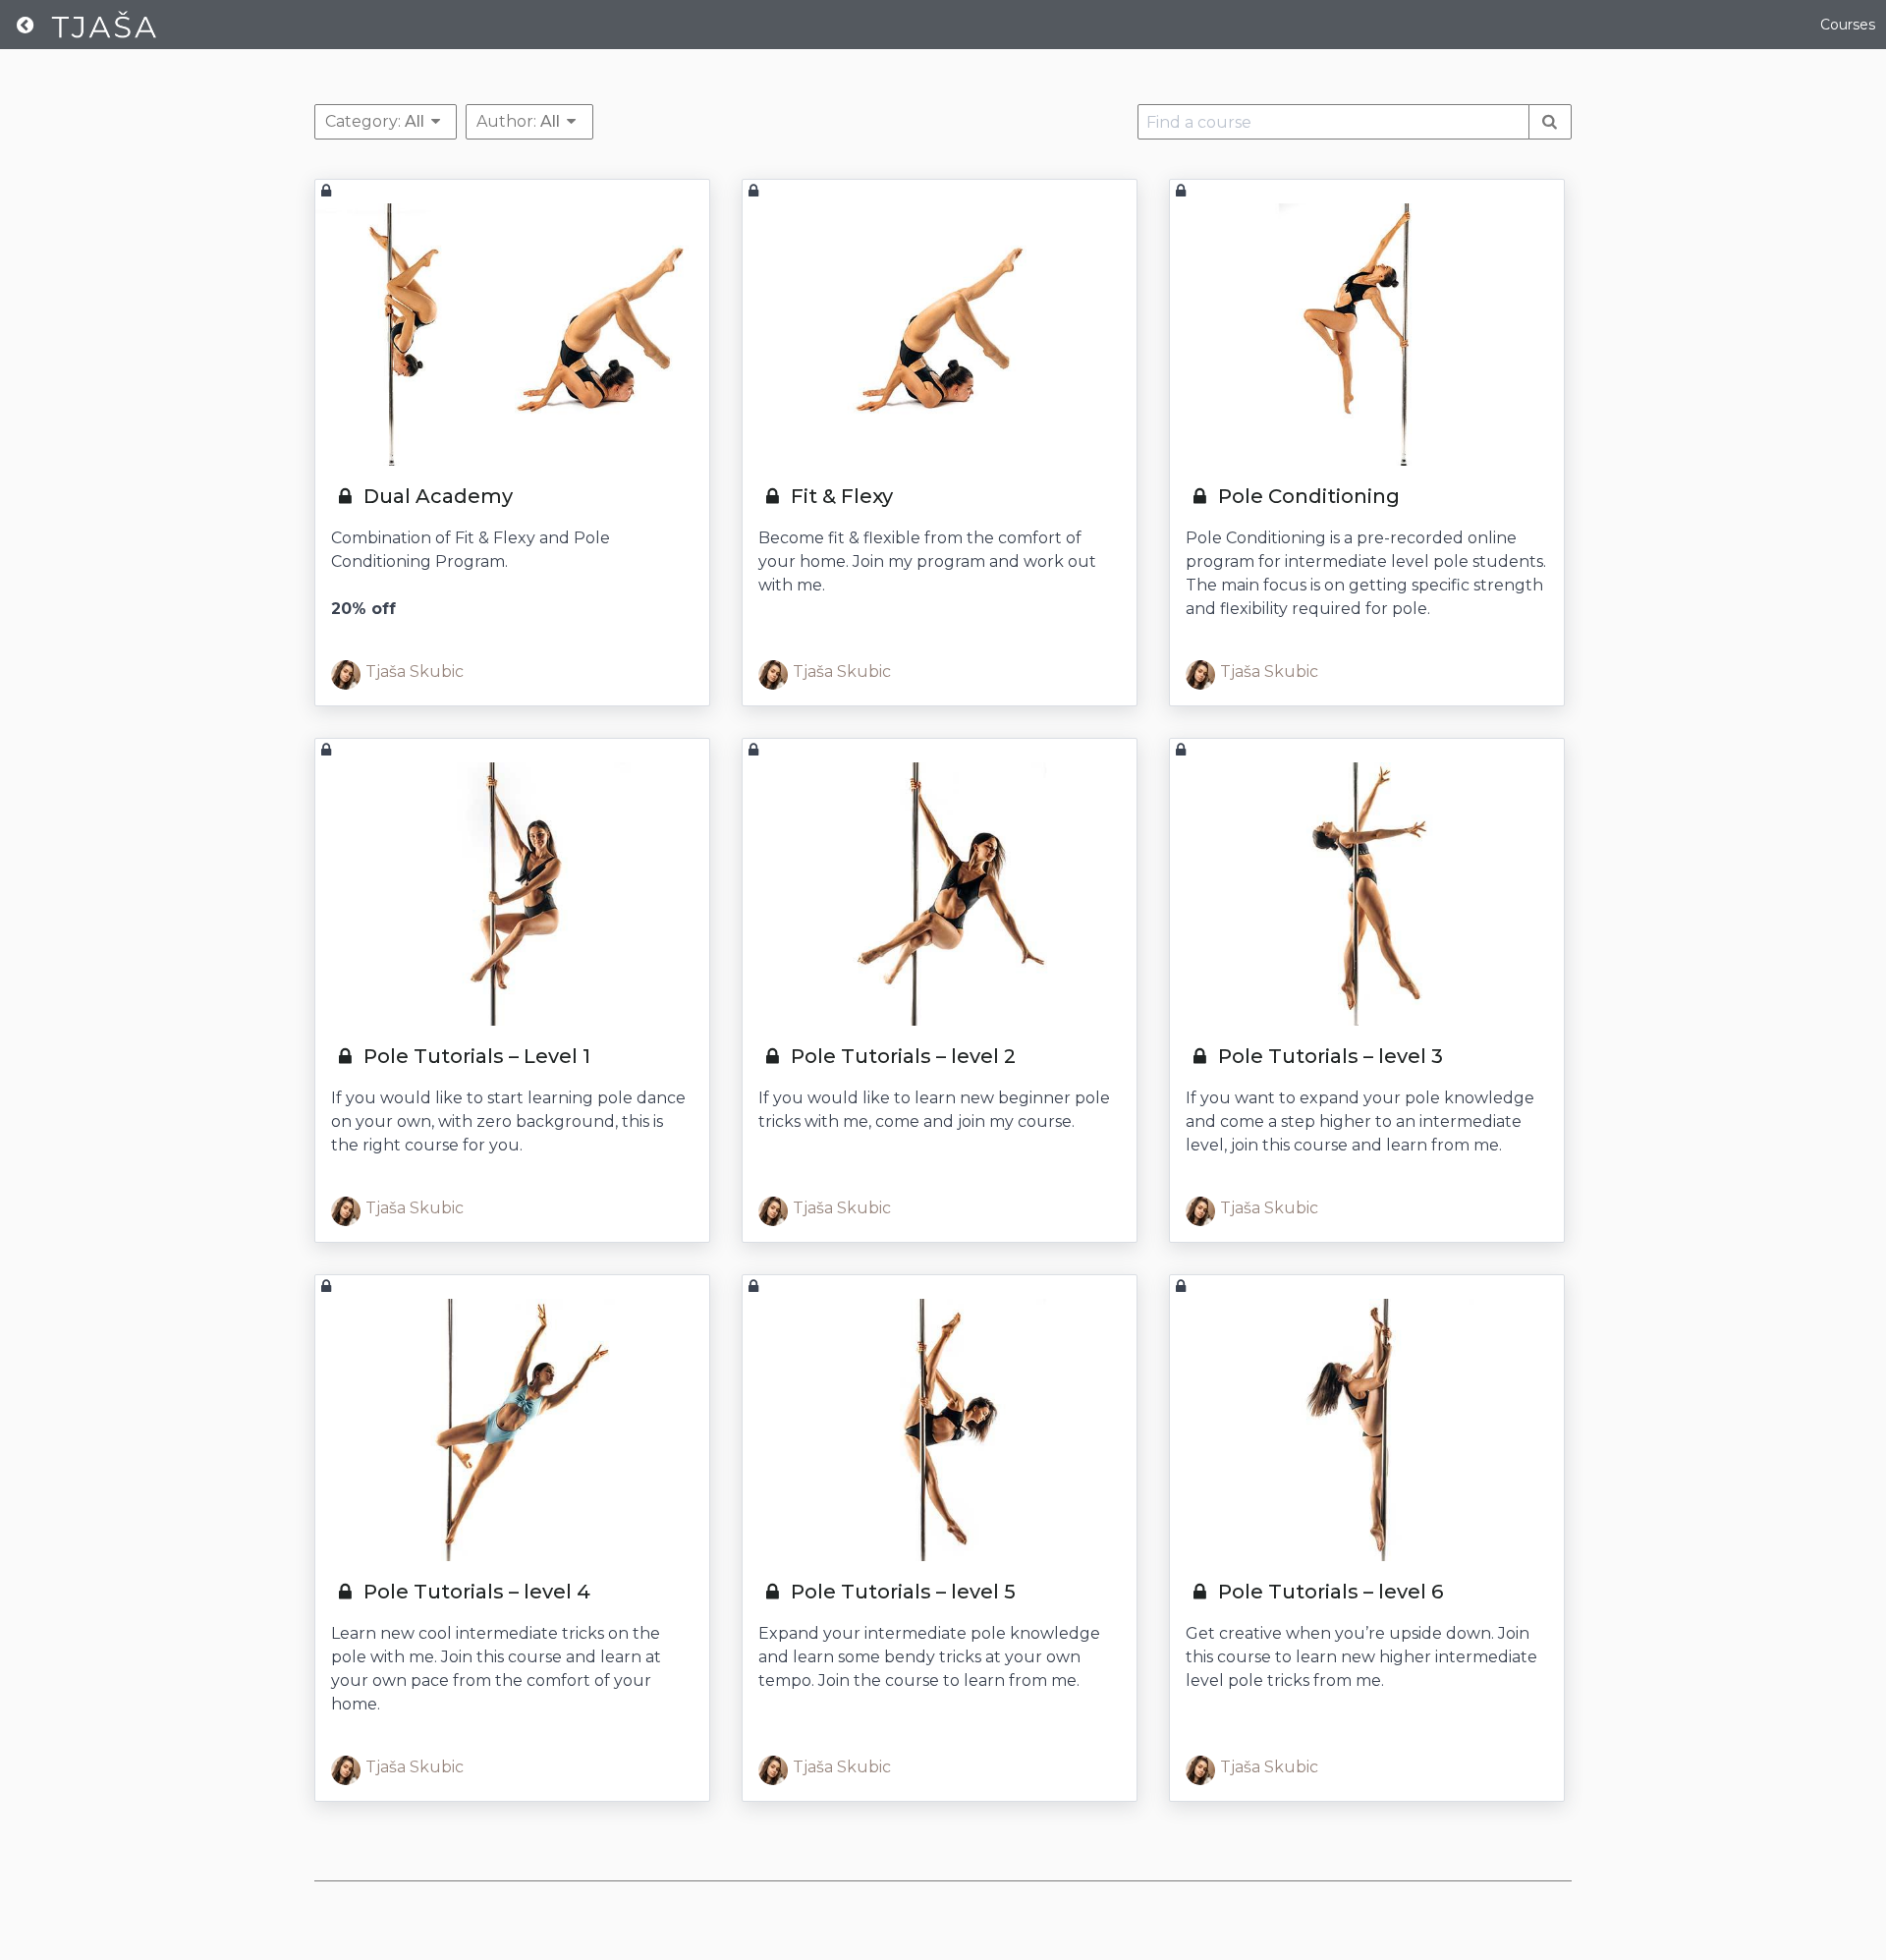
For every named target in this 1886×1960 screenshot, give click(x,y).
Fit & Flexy (839, 496)
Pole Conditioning (1306, 496)
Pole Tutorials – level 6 (1328, 1592)
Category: (375, 121)
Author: (518, 121)
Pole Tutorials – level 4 (474, 1592)
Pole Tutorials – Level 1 (474, 1056)
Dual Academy (436, 496)
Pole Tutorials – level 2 (901, 1056)
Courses (1848, 25)
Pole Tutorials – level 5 (901, 1592)
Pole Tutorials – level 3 (1328, 1056)
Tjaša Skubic (415, 672)
